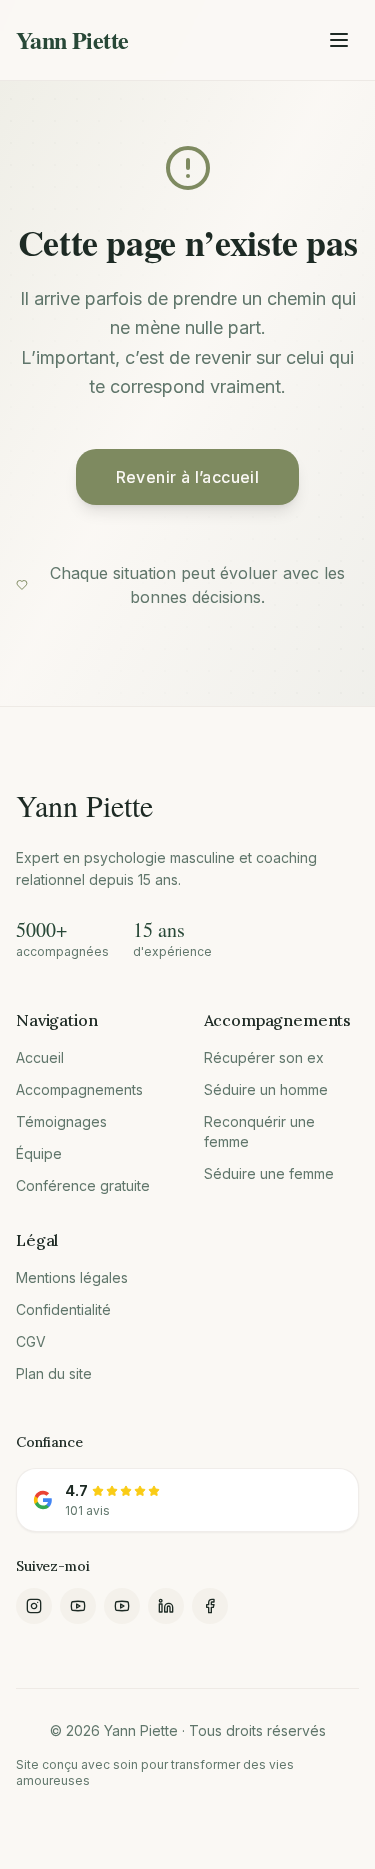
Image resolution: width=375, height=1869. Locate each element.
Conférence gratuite (83, 1185)
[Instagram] (34, 1606)
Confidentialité (63, 1309)
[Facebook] (210, 1606)
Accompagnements (79, 1089)
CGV (31, 1341)
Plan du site (54, 1373)
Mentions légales (72, 1277)
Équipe (39, 1153)
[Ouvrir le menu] (339, 40)
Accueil (40, 1057)
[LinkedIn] (166, 1606)
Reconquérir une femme (259, 1131)
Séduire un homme (266, 1089)
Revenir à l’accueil (188, 477)
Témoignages (61, 1121)
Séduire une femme (269, 1173)
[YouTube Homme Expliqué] (78, 1606)
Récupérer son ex (264, 1057)
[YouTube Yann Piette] (122, 1606)
